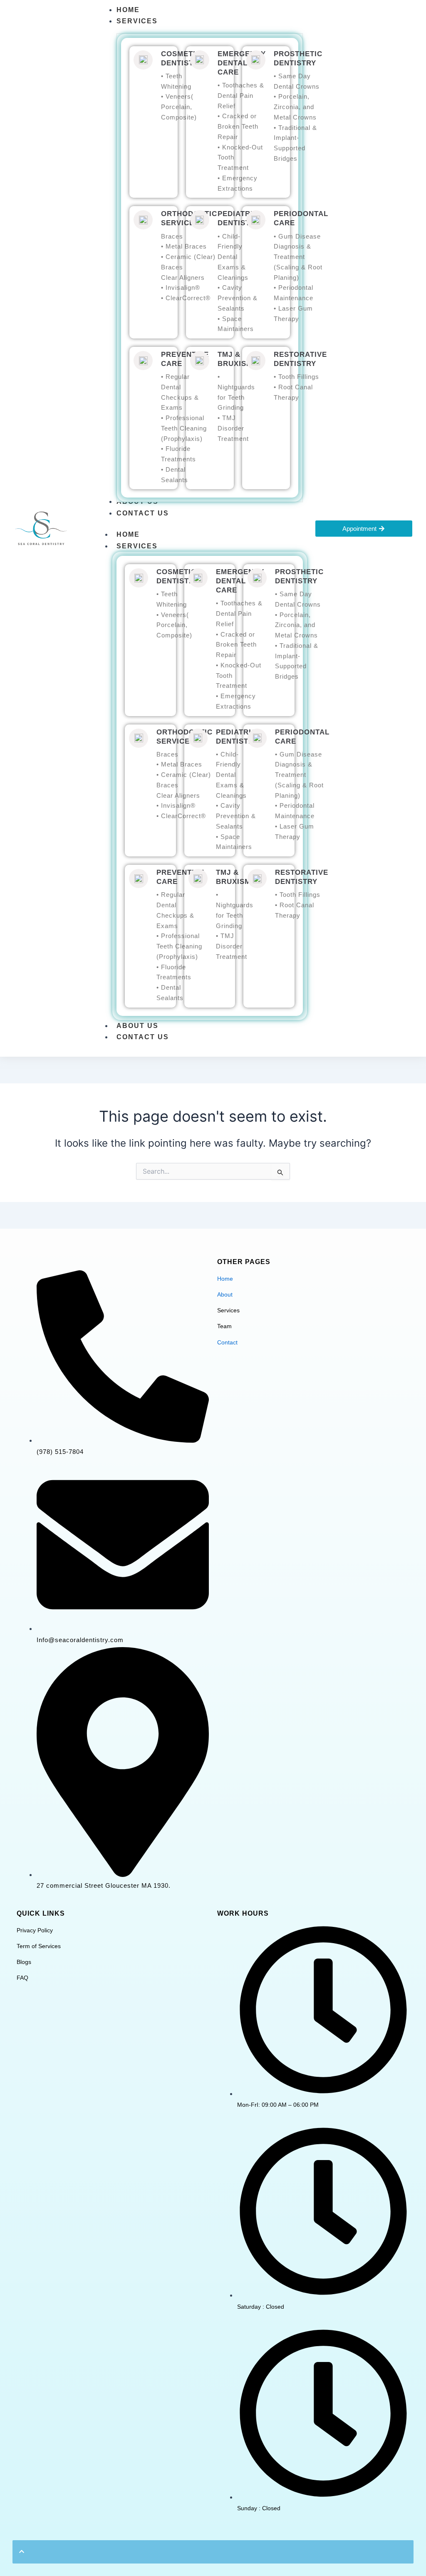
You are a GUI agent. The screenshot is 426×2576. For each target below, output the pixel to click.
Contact (227, 1342)
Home (128, 534)
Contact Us (143, 1037)
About (225, 1294)
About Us (137, 1026)
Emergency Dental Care (242, 63)
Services (137, 546)
